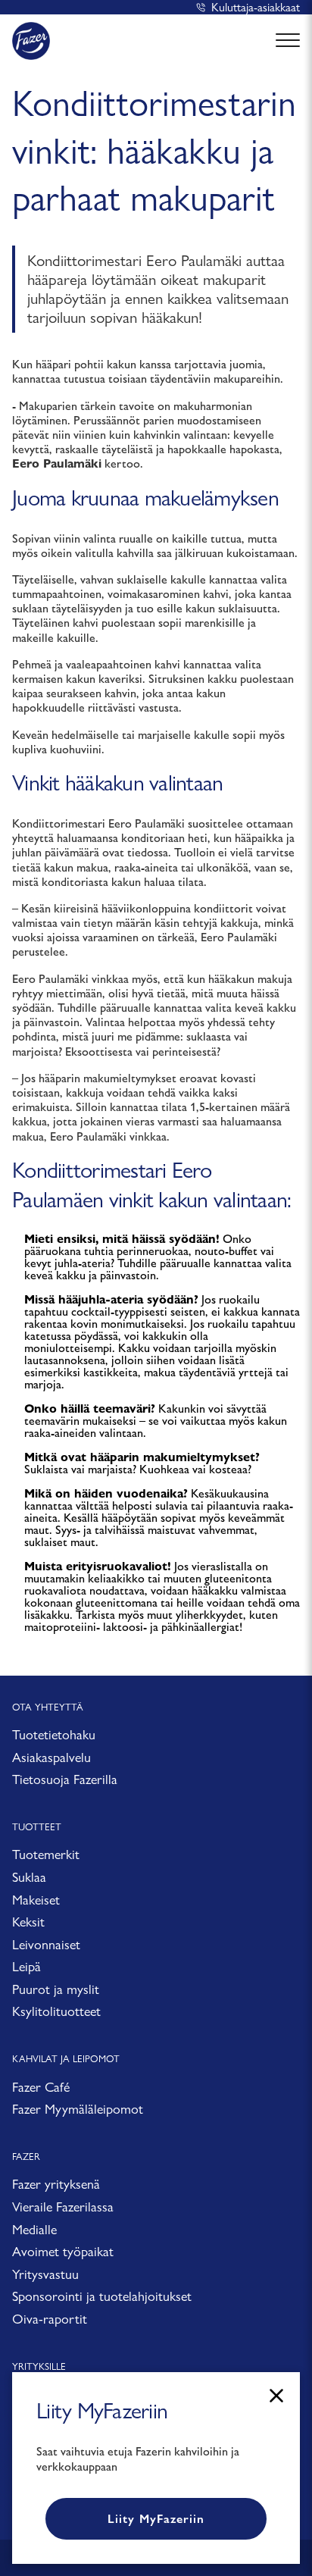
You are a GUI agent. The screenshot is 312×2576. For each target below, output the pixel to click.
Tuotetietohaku (54, 1734)
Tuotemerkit (46, 1854)
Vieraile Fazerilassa (63, 2207)
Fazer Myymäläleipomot (78, 2109)
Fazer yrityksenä (56, 2184)
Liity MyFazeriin (156, 2519)
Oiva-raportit (50, 2319)
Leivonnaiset (46, 1944)
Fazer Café (41, 2087)
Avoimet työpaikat (63, 2251)
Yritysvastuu (45, 2274)
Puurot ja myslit (56, 1989)
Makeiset (36, 1900)
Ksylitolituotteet (56, 2011)
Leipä (27, 1966)
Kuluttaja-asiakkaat (256, 7)
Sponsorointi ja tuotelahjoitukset (102, 2296)
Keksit (28, 1922)
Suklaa (29, 1877)
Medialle (34, 2229)
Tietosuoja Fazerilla (65, 1779)
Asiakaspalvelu (51, 1757)
